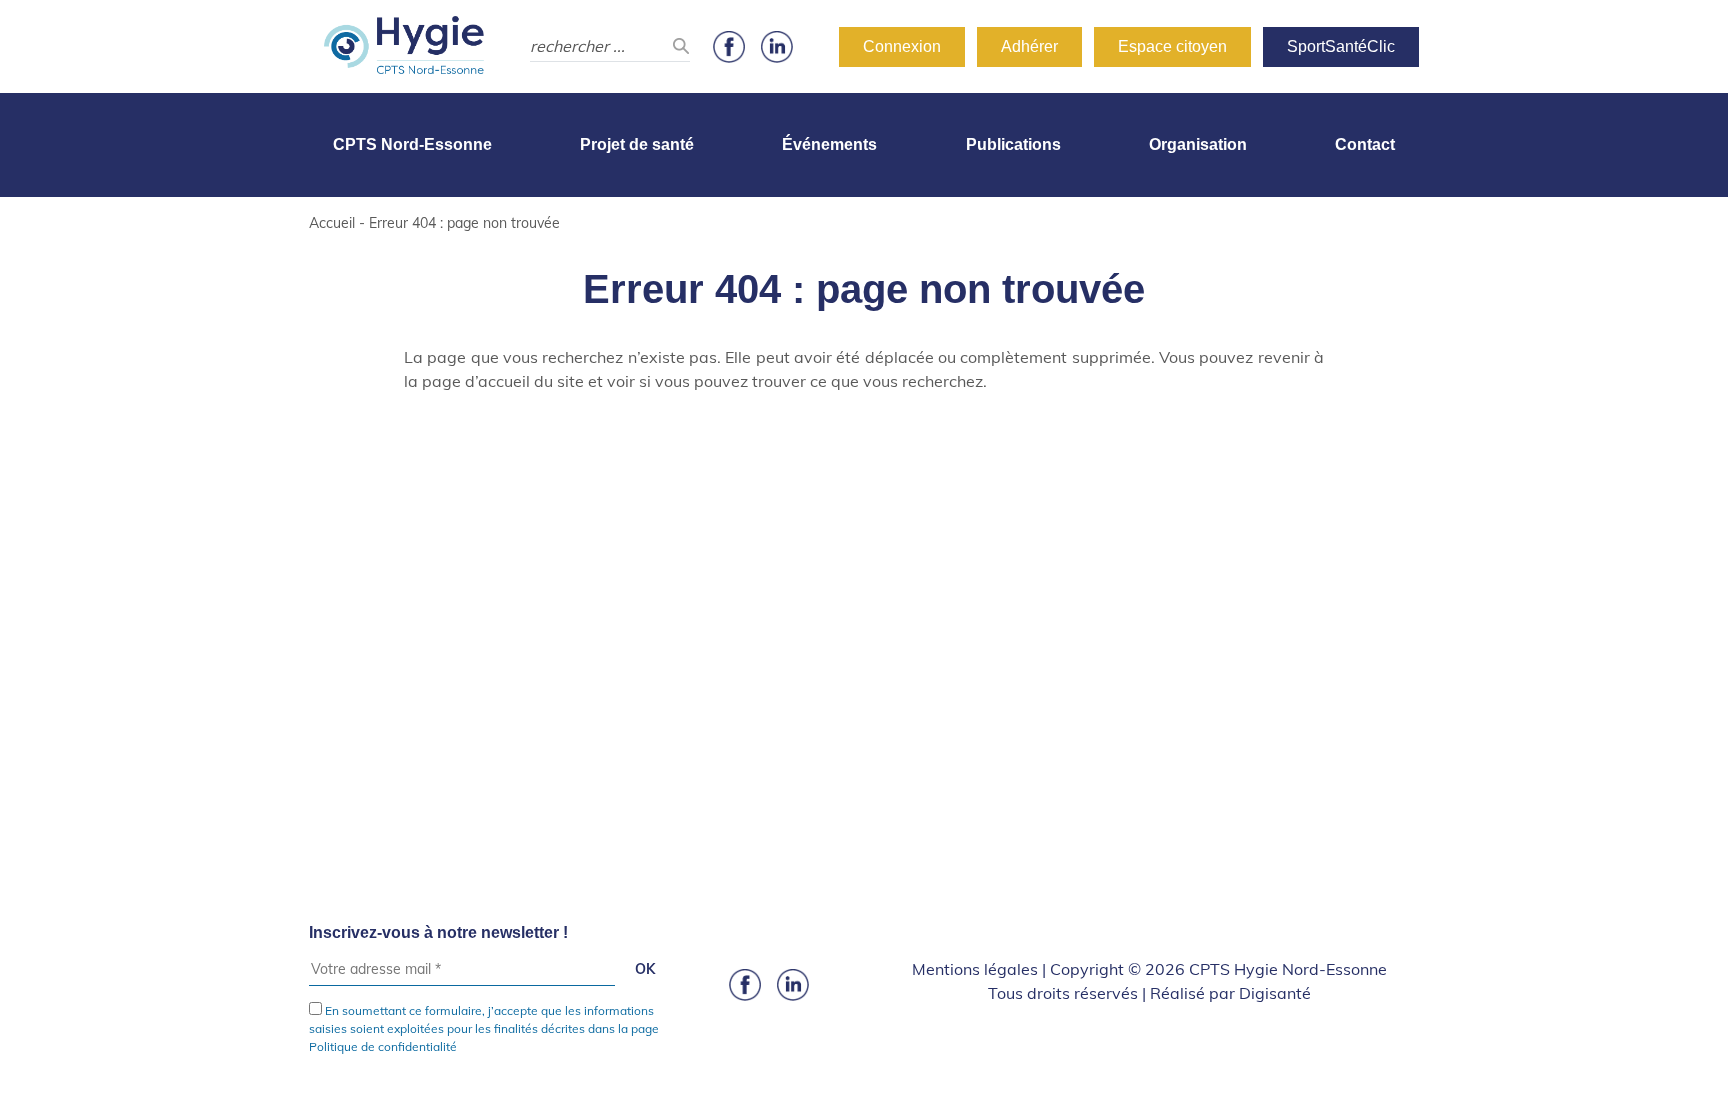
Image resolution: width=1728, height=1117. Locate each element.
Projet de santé (637, 144)
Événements (829, 144)
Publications (1013, 144)
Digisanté (1275, 993)
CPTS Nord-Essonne (412, 144)
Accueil (332, 223)
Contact (1365, 144)
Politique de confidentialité (383, 1046)
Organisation (1198, 144)
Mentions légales (975, 969)
